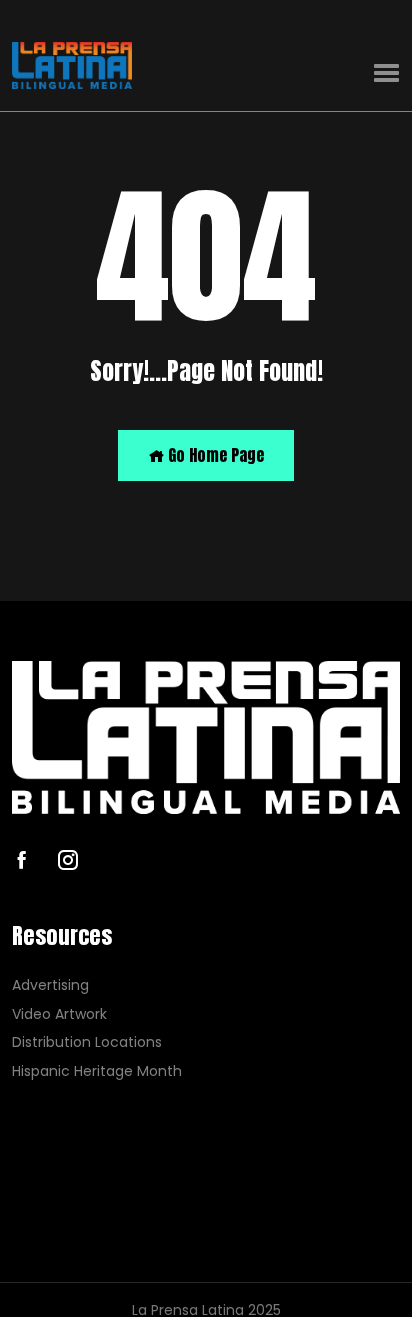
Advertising (50, 985)
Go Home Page (214, 455)
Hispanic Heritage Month (97, 1071)
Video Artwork (59, 1014)
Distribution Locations (87, 1042)
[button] (386, 73)
